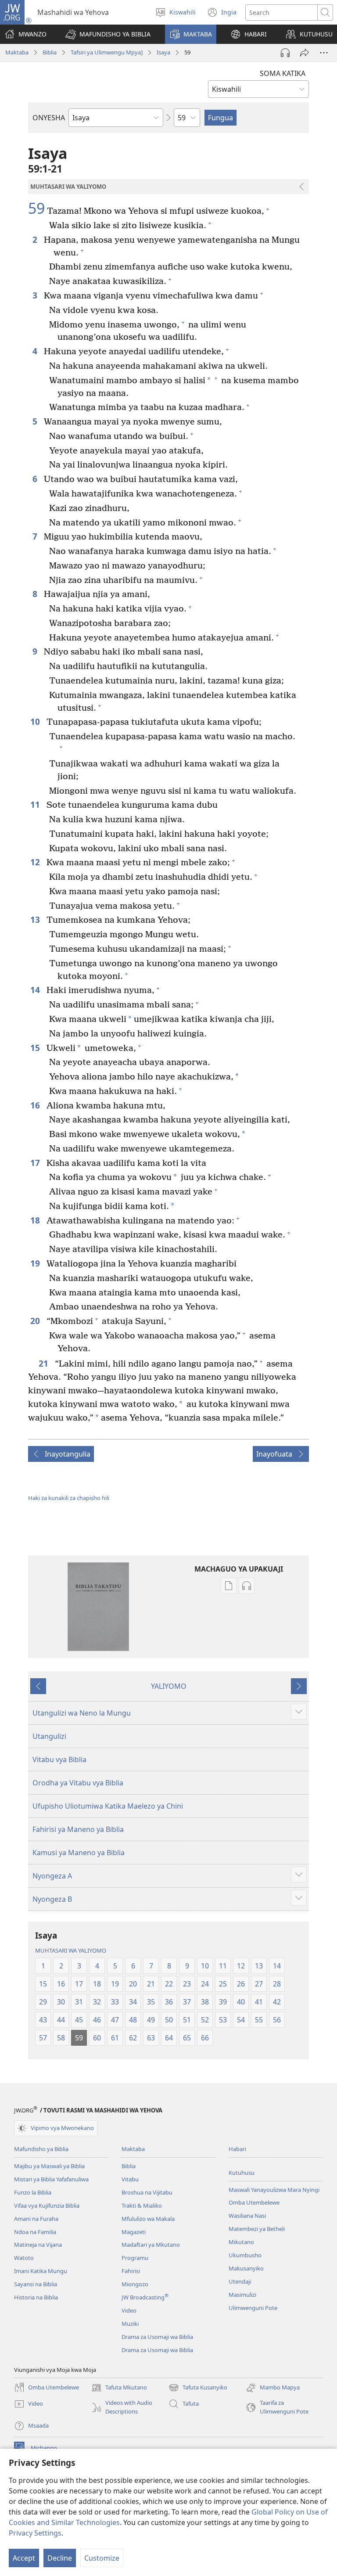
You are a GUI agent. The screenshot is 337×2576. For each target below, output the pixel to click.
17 (36, 1163)
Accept (24, 2558)
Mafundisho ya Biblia (41, 2149)
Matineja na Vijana (38, 2245)
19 (36, 1263)
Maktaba (17, 52)
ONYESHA (49, 118)
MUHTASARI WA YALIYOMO (71, 1950)
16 (36, 1105)
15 (36, 1048)
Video (129, 2310)
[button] (108, 34)
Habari (237, 2149)
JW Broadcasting (145, 2297)
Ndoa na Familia (35, 2232)
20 (36, 1321)
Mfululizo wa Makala (148, 2219)
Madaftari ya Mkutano (151, 2245)
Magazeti (134, 2232)
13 (36, 919)
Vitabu (130, 2179)
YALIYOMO (169, 1686)
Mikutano (241, 2242)
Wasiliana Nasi (247, 2216)
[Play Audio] (285, 53)
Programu (135, 2258)
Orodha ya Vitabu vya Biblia (78, 1783)
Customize (102, 2558)
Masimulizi (242, 2295)
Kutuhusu (242, 2173)
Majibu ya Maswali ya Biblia (49, 2166)
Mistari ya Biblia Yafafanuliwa (51, 2179)
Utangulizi (49, 1736)
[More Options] (324, 53)
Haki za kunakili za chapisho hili (69, 1498)
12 (36, 862)
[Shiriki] (305, 53)
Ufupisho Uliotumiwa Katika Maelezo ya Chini (108, 1806)
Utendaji (240, 2281)
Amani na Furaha (36, 2219)
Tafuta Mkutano (119, 2388)
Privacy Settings (35, 2533)
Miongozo (135, 2284)
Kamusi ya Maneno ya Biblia (79, 1853)
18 (36, 1220)
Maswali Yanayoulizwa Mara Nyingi (274, 2190)
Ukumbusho (245, 2255)
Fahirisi (131, 2271)
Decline (60, 2558)
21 (45, 1363)
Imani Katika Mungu (41, 2271)
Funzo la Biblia (33, 2192)
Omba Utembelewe (254, 2202)
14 (36, 990)
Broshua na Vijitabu (147, 2192)
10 (36, 721)
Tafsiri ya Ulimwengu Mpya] (107, 52)
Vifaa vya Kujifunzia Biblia (47, 2205)
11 (36, 804)
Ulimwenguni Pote (253, 2308)
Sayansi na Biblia (36, 2284)
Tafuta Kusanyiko (198, 2388)
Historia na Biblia (36, 2297)
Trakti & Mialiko (142, 2205)
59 (36, 209)
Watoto (24, 2258)
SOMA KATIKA (283, 73)
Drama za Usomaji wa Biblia (157, 2337)
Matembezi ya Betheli (257, 2229)
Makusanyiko (246, 2268)
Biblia (50, 52)
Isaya (163, 52)
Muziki (130, 2324)
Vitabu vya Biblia (59, 1759)
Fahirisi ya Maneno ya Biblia (78, 1829)
